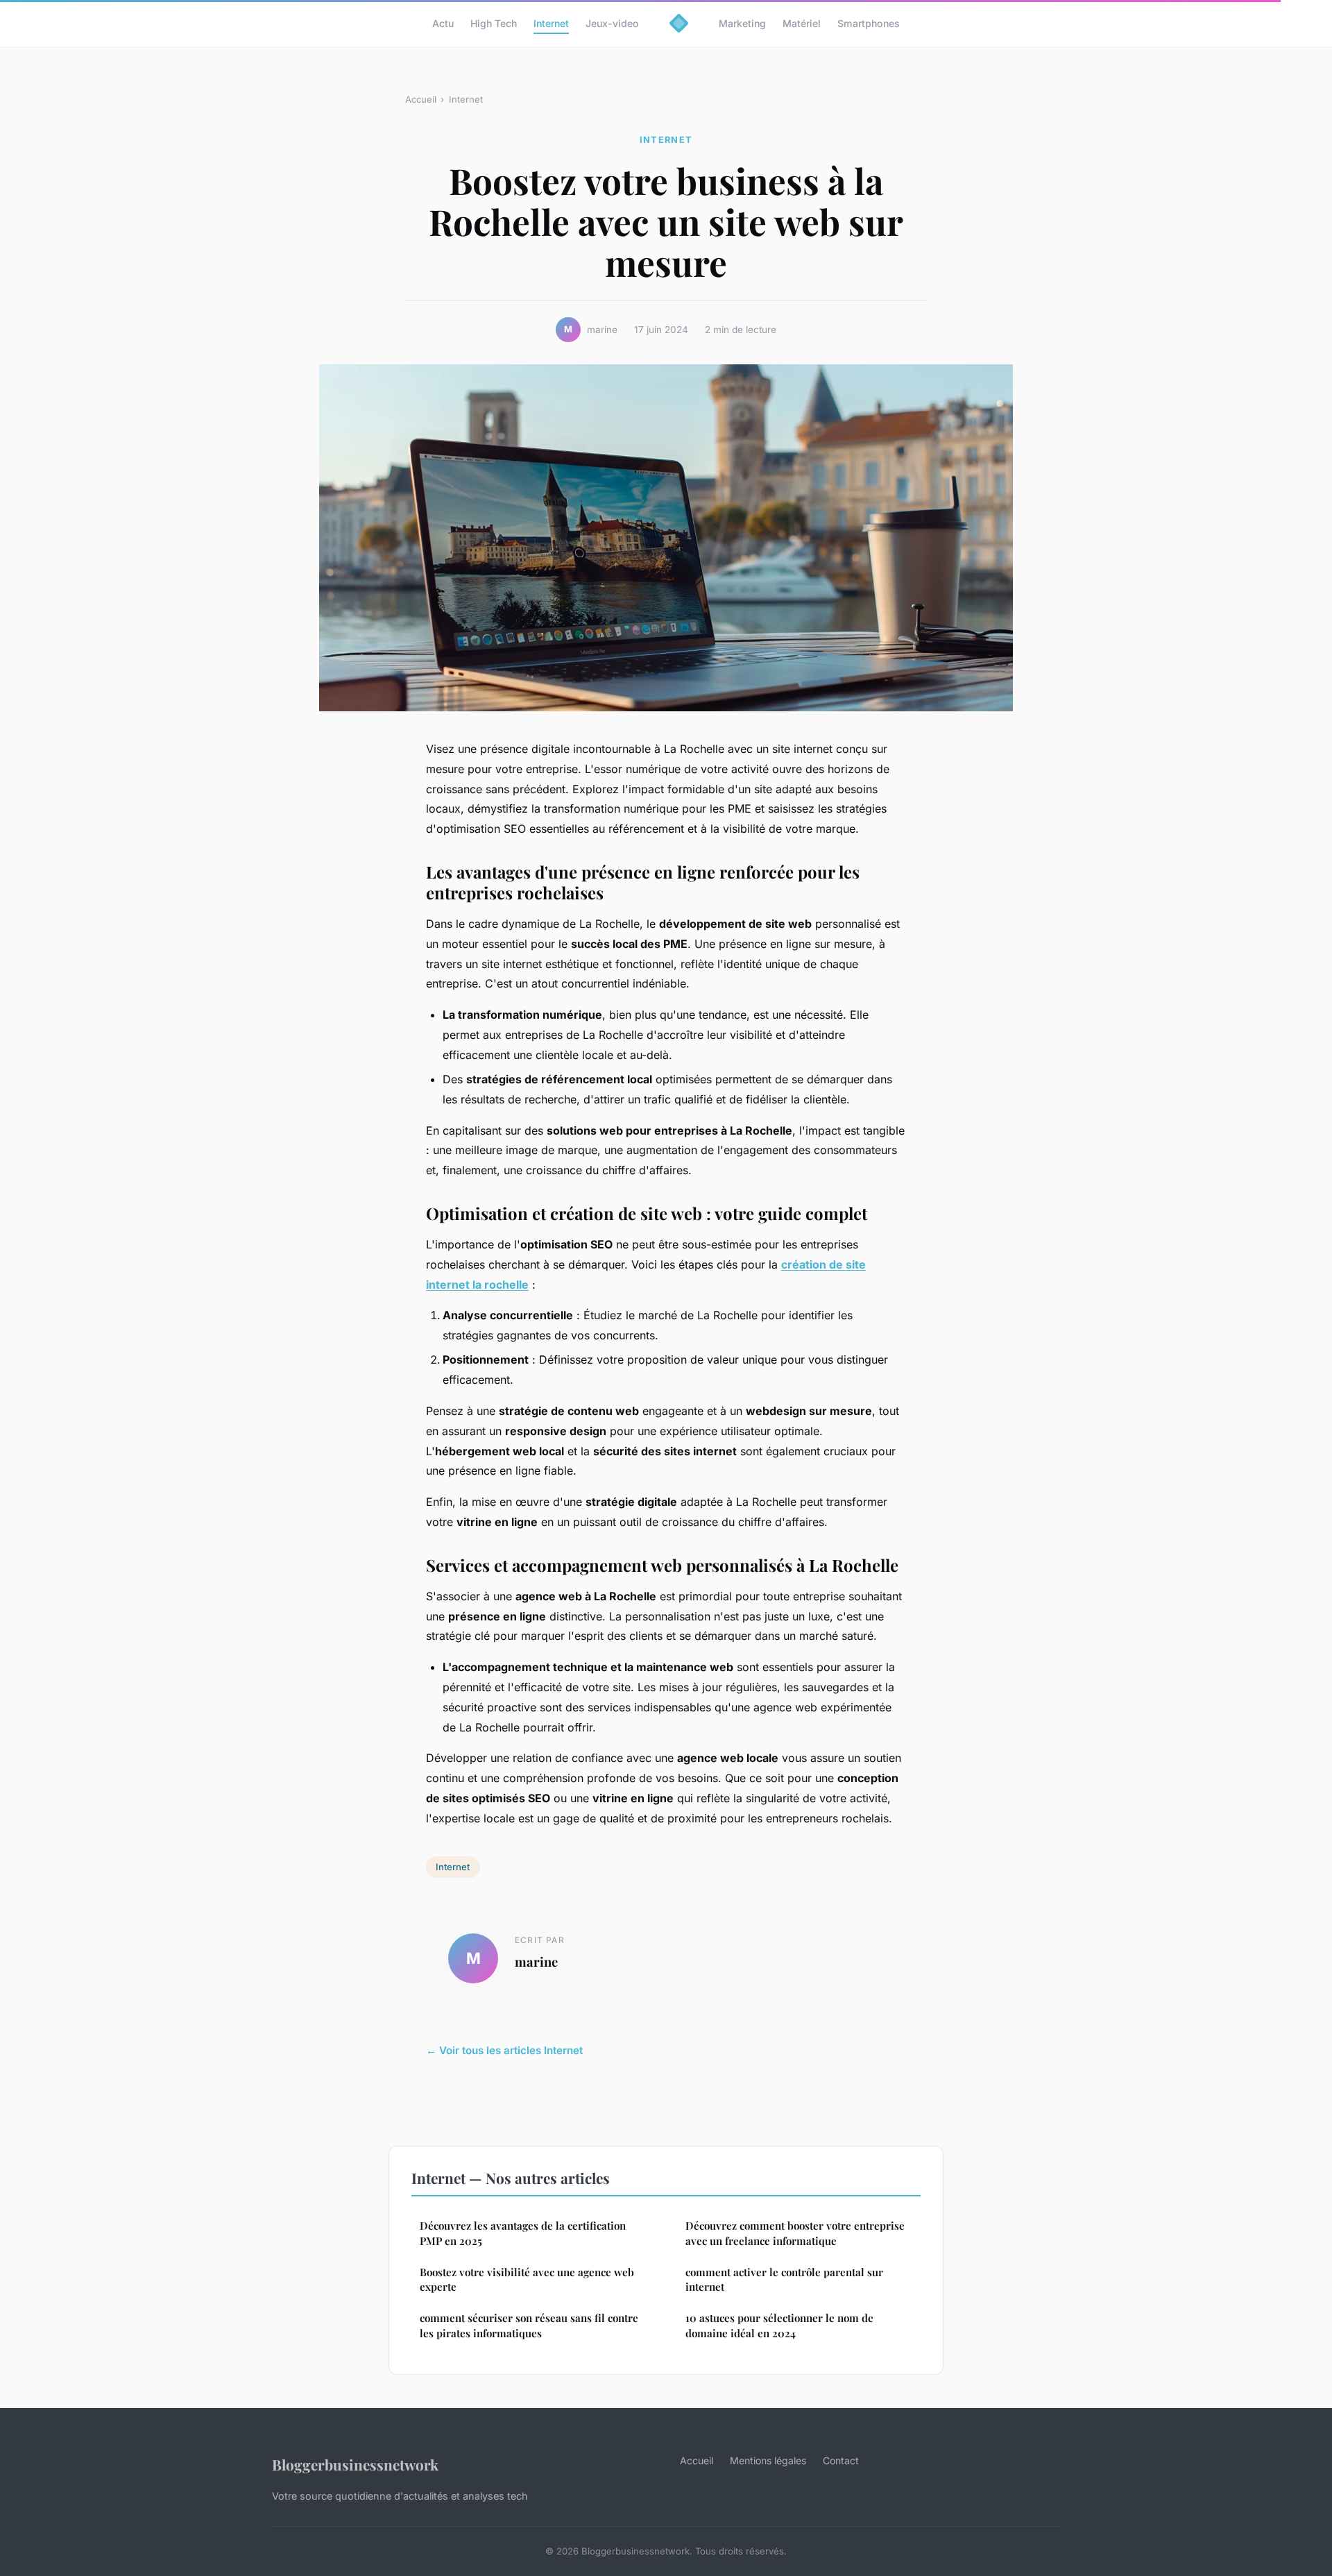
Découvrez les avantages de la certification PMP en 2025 (523, 2233)
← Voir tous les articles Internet (504, 2050)
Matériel (802, 23)
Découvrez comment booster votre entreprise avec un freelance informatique (795, 2233)
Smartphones (869, 23)
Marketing (742, 23)
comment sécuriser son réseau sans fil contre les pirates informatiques (529, 2325)
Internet (551, 23)
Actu (443, 23)
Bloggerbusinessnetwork (355, 2464)
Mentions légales (768, 2460)
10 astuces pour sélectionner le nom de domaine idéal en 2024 (779, 2325)
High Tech (494, 23)
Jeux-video (612, 23)
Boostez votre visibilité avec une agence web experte (527, 2279)
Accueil (421, 99)
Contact (841, 2460)
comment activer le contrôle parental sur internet (784, 2279)
